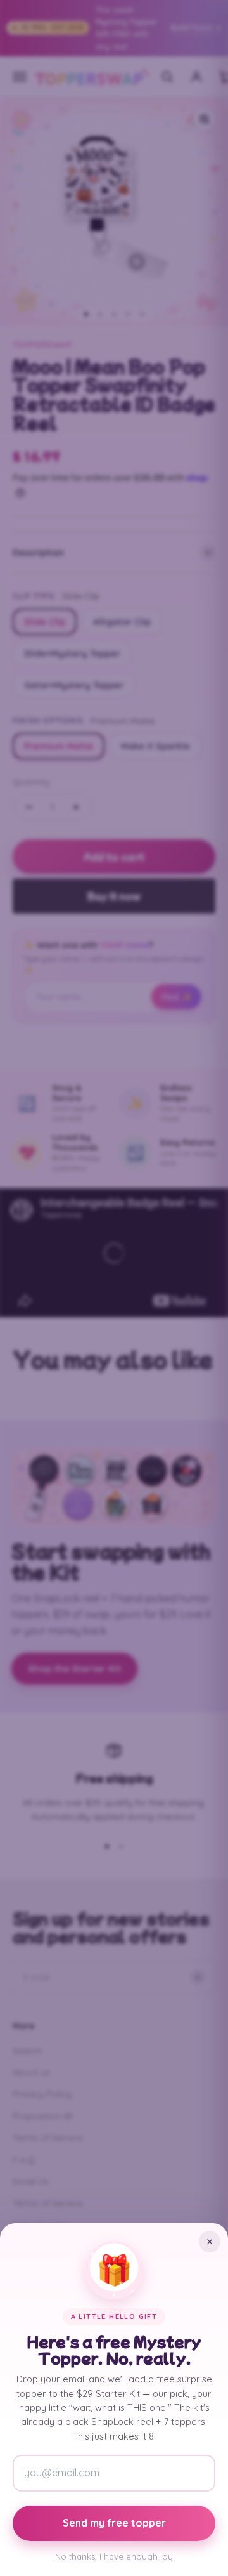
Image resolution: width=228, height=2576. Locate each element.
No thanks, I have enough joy (114, 2556)
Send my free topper (114, 2523)
